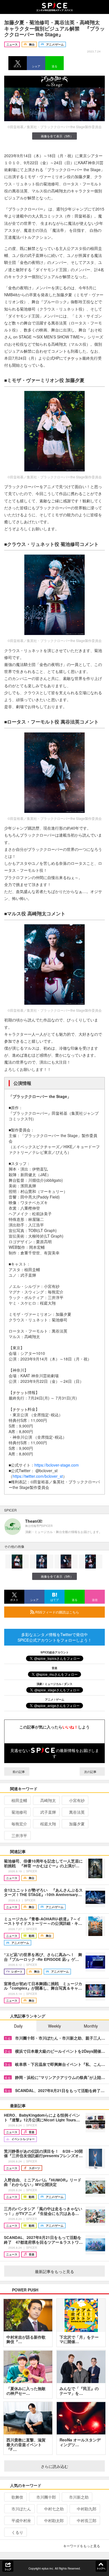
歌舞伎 (17, 2497)
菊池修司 (19, 1812)
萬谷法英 (77, 1812)
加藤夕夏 (77, 1824)
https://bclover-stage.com (57, 1465)
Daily (18, 2026)
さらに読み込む (54, 2466)
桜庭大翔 (48, 1824)
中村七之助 (54, 2509)
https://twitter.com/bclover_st (38, 1476)
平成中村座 (21, 2520)
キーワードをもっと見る (82, 2546)
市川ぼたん (21, 2509)
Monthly (91, 2026)
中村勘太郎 (54, 2520)
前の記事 (18, 1772)
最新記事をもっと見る (54, 2271)
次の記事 (91, 1772)
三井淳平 (19, 1835)
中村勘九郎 (87, 2509)
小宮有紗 (77, 1800)
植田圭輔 (19, 1800)
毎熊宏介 (19, 1824)
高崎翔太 (48, 1800)
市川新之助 (79, 2497)
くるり (17, 2532)
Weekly (54, 2026)
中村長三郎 (87, 2520)
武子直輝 (48, 1812)
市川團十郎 (46, 2497)
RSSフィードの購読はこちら (57, 1612)
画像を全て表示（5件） (57, 136)
